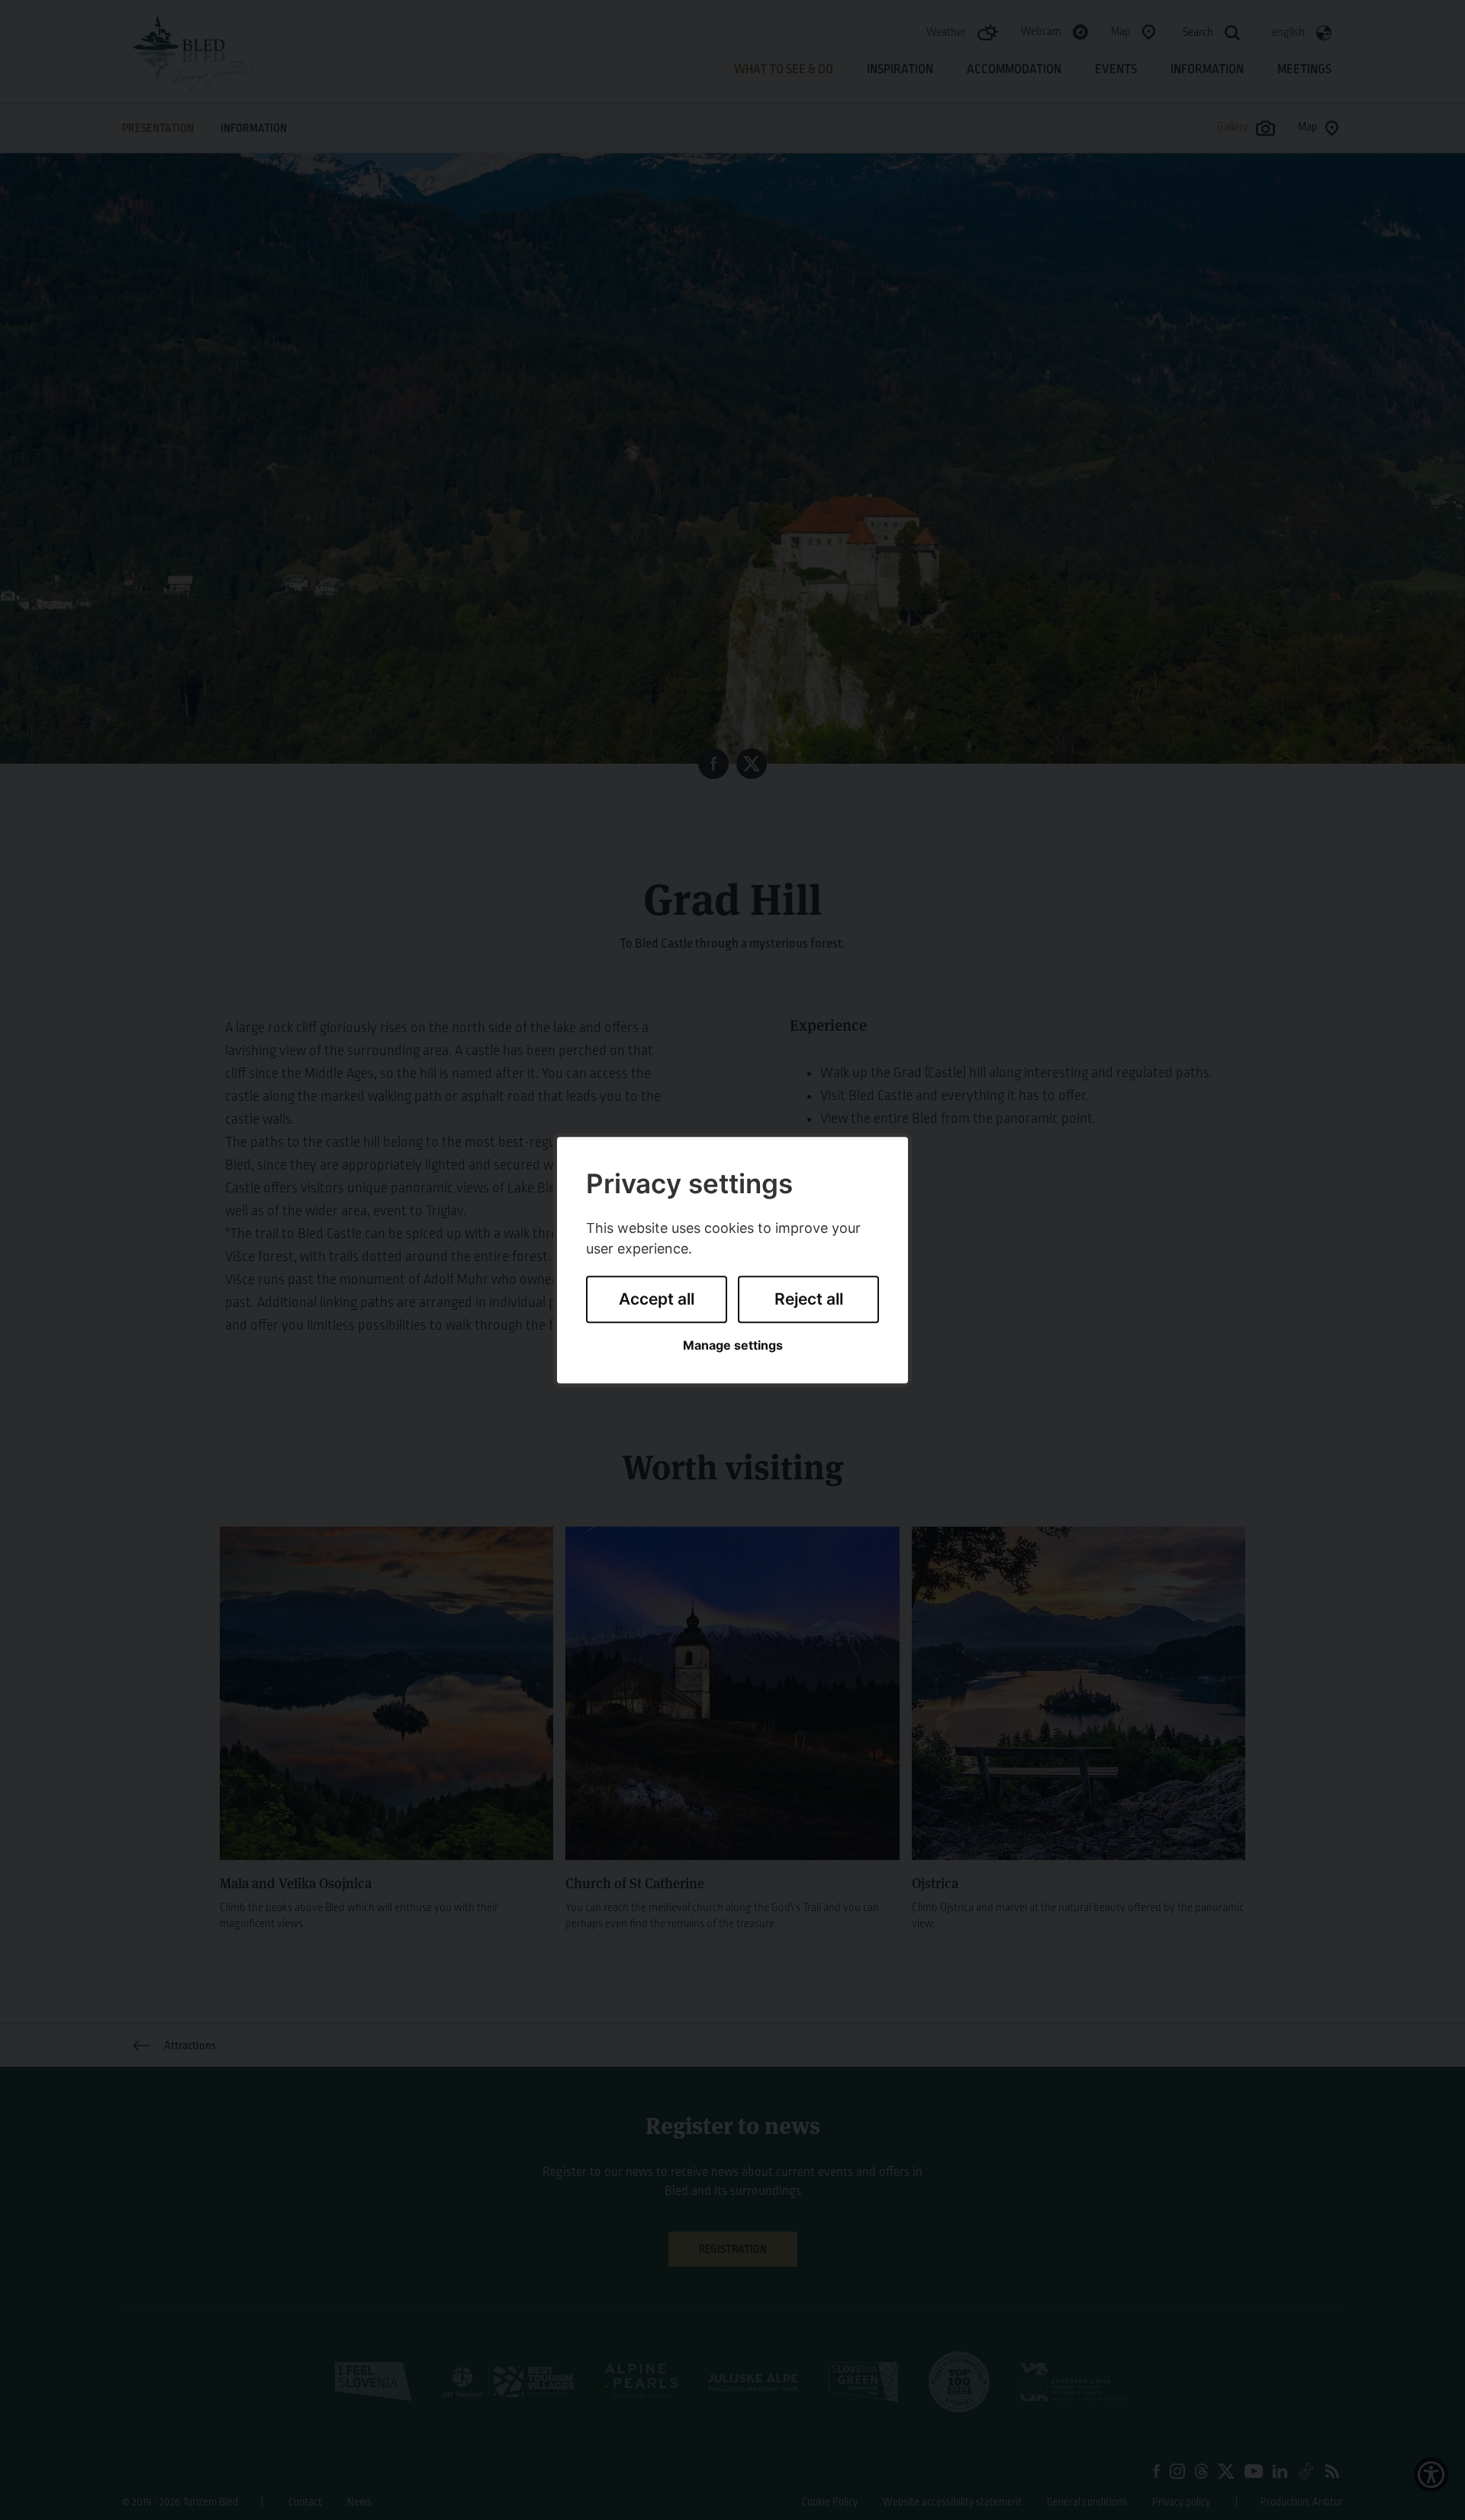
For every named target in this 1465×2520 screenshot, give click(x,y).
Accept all (657, 1300)
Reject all (809, 1300)
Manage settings (733, 1345)
